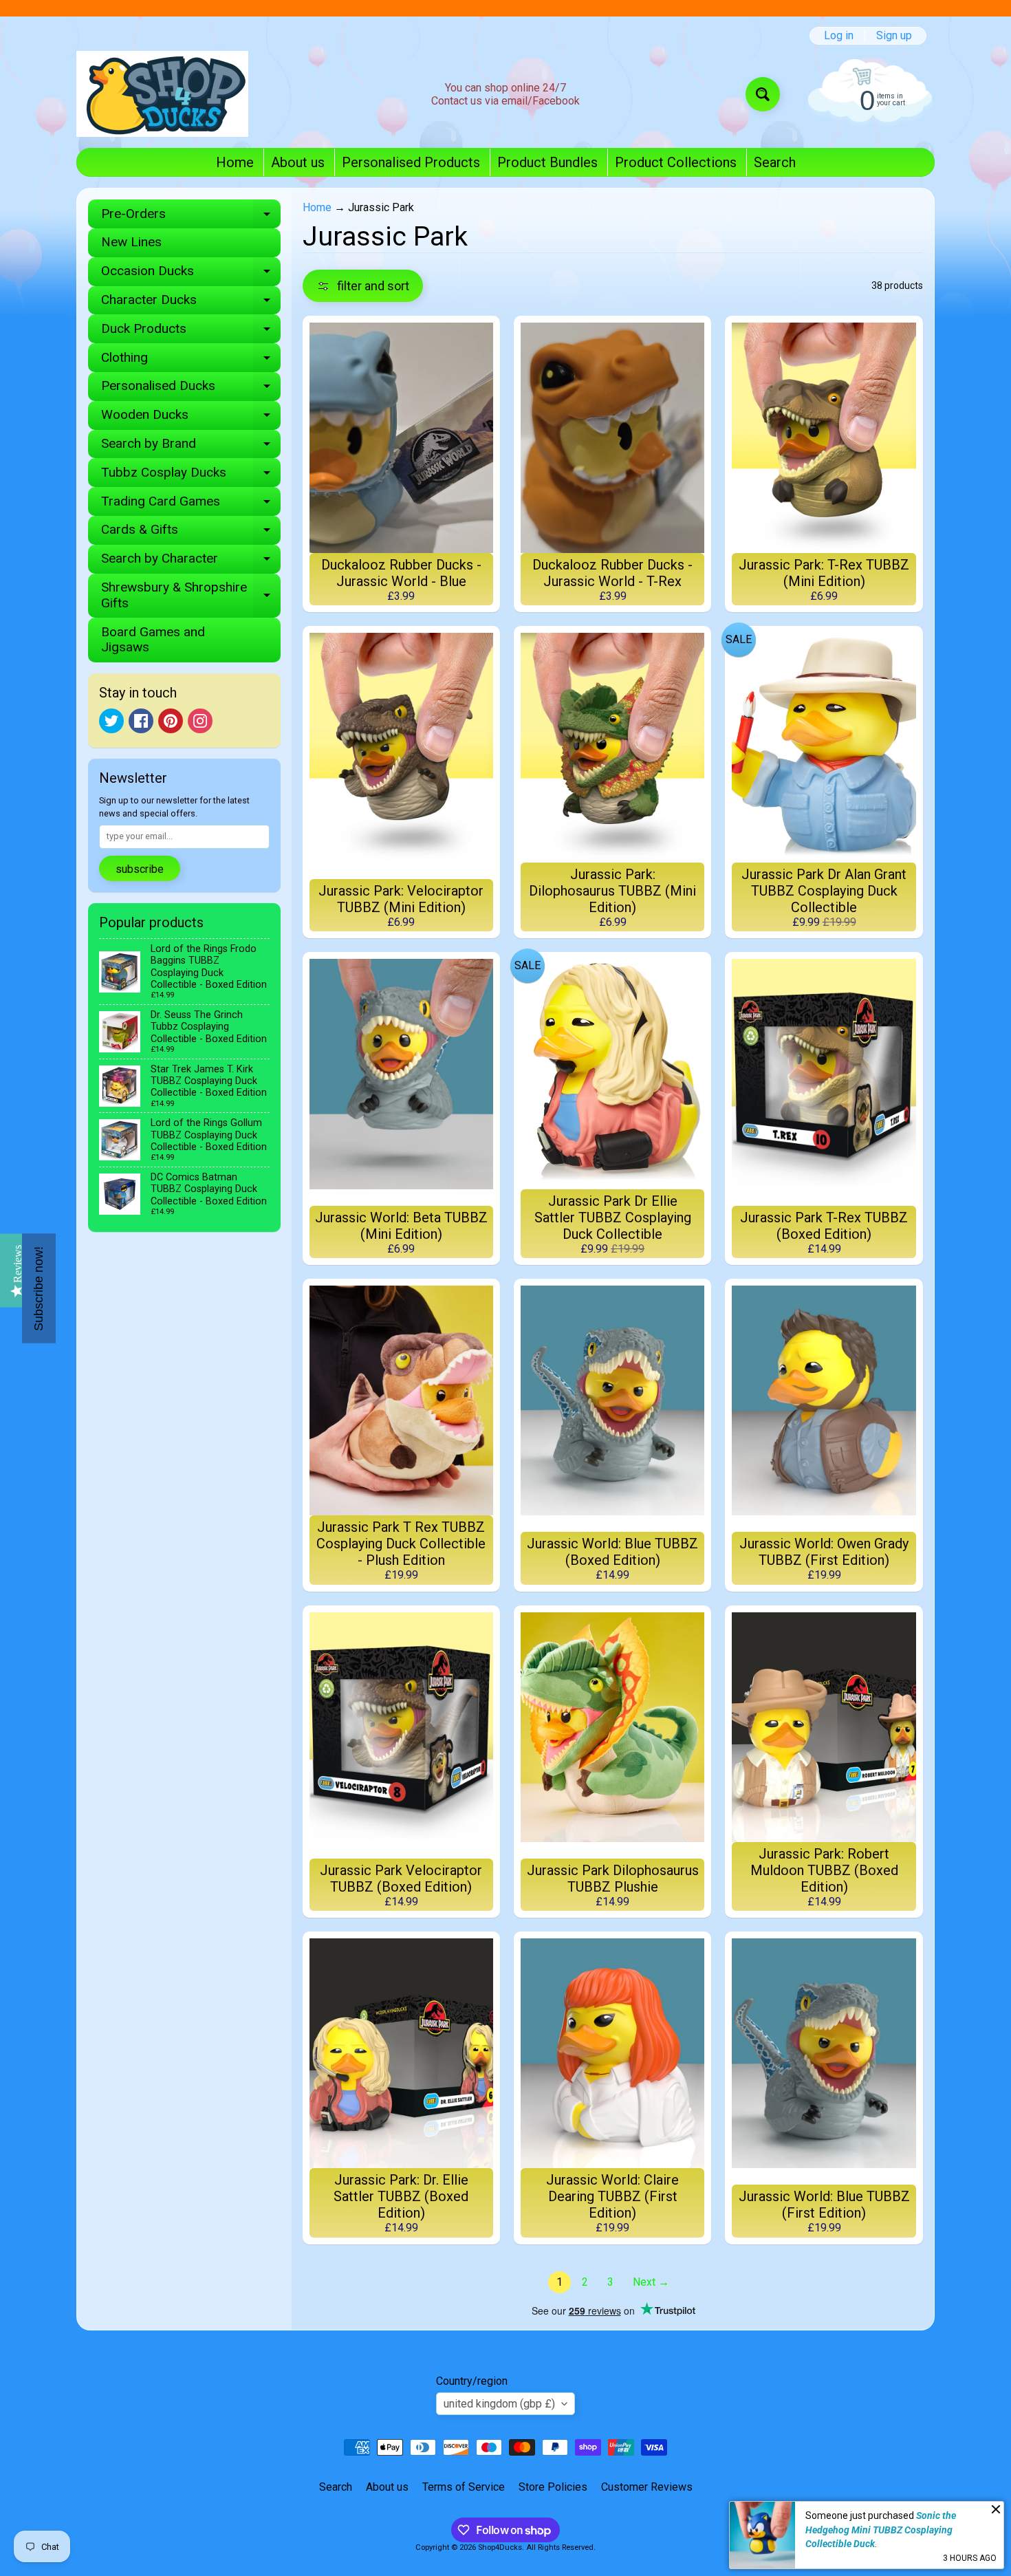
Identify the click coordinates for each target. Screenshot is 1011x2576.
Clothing (191, 361)
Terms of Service (464, 2487)
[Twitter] (111, 721)
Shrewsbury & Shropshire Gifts (191, 596)
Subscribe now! (39, 1288)
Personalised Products (411, 162)
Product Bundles (547, 162)
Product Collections (676, 162)
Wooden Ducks (191, 418)
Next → (651, 2282)
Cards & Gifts (191, 533)
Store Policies (553, 2487)
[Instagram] (200, 721)
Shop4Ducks (500, 2547)
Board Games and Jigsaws (153, 640)
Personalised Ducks (191, 389)
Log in (839, 36)
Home (235, 162)
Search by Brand (191, 447)
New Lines (131, 242)
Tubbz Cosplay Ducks (191, 476)
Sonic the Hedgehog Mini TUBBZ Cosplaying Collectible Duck (881, 2530)
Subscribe (140, 869)
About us (298, 162)
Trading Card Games (191, 505)
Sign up (894, 36)
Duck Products (191, 332)
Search (775, 162)
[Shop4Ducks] (162, 94)
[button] (363, 286)
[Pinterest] (171, 721)
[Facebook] (141, 721)
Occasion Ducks (191, 274)
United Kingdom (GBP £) (499, 2404)
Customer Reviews (647, 2487)
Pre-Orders (191, 217)
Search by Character (191, 562)
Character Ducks (191, 303)
